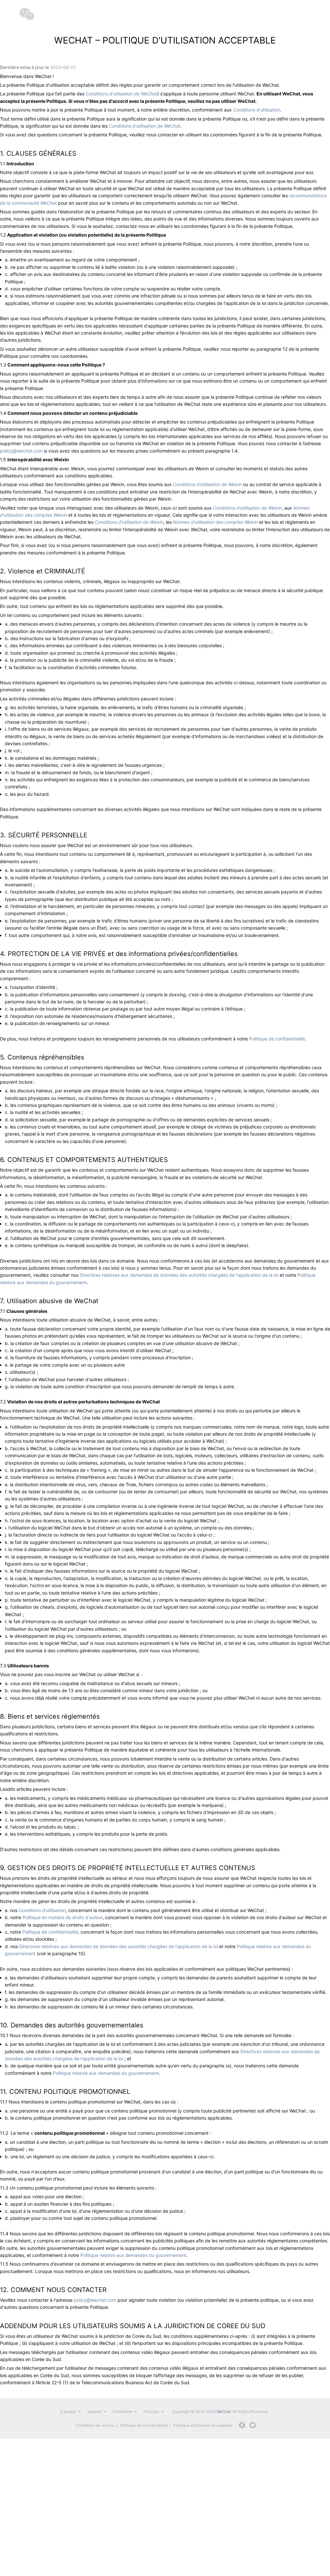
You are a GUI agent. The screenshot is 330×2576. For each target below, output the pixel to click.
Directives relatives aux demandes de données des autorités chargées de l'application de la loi (179, 1275)
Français (151, 2411)
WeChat (224, 2411)
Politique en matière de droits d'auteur (63, 1917)
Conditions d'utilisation (257, 110)
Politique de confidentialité (277, 1039)
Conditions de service (95, 2425)
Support (94, 2411)
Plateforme (123, 2411)
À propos (68, 2411)
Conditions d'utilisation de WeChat (121, 94)
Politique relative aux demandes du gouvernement (106, 2073)
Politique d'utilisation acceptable (203, 2425)
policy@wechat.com (21, 451)
